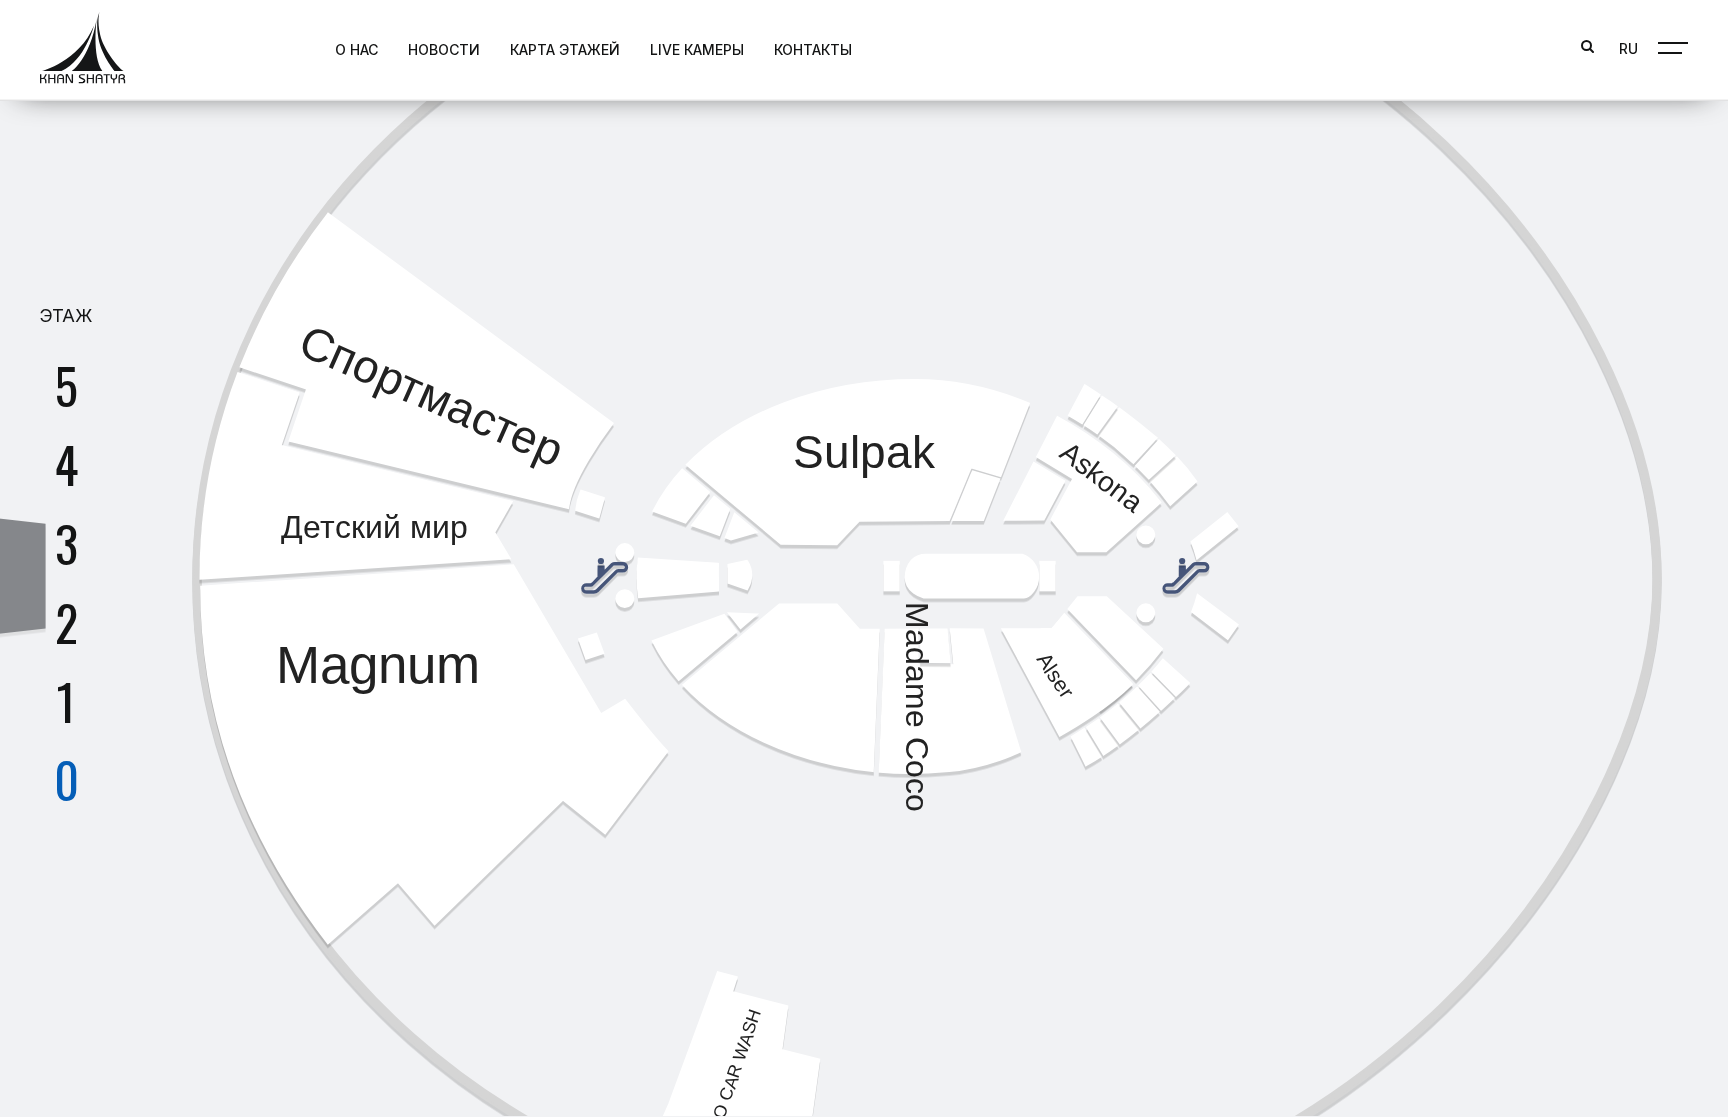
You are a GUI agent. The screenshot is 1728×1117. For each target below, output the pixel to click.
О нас (356, 49)
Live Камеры (697, 49)
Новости (444, 49)
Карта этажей (565, 49)
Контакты (813, 49)
